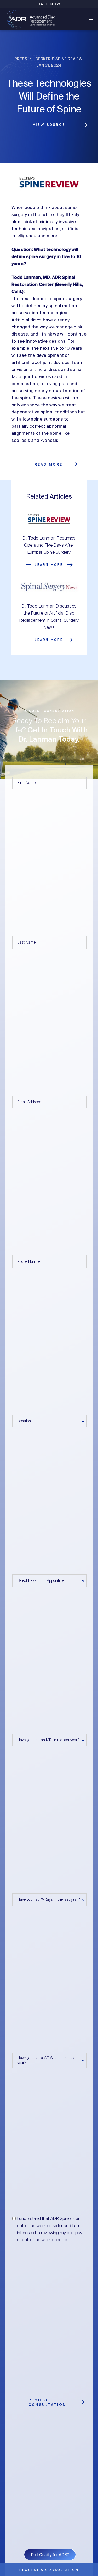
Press (21, 59)
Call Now (49, 4)
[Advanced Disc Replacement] (31, 19)
